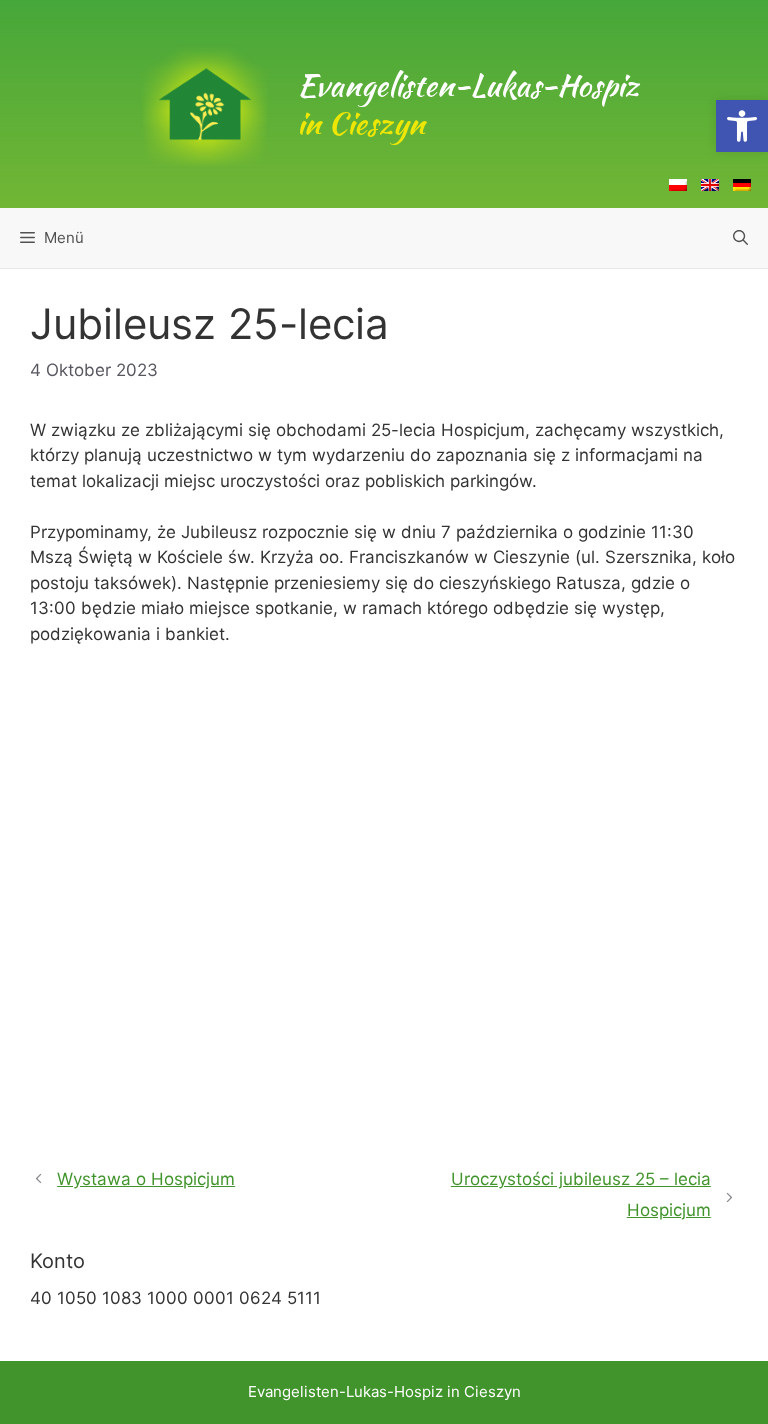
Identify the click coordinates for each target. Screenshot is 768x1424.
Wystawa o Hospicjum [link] (146, 1179)
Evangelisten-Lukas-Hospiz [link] (468, 104)
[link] (742, 126)
